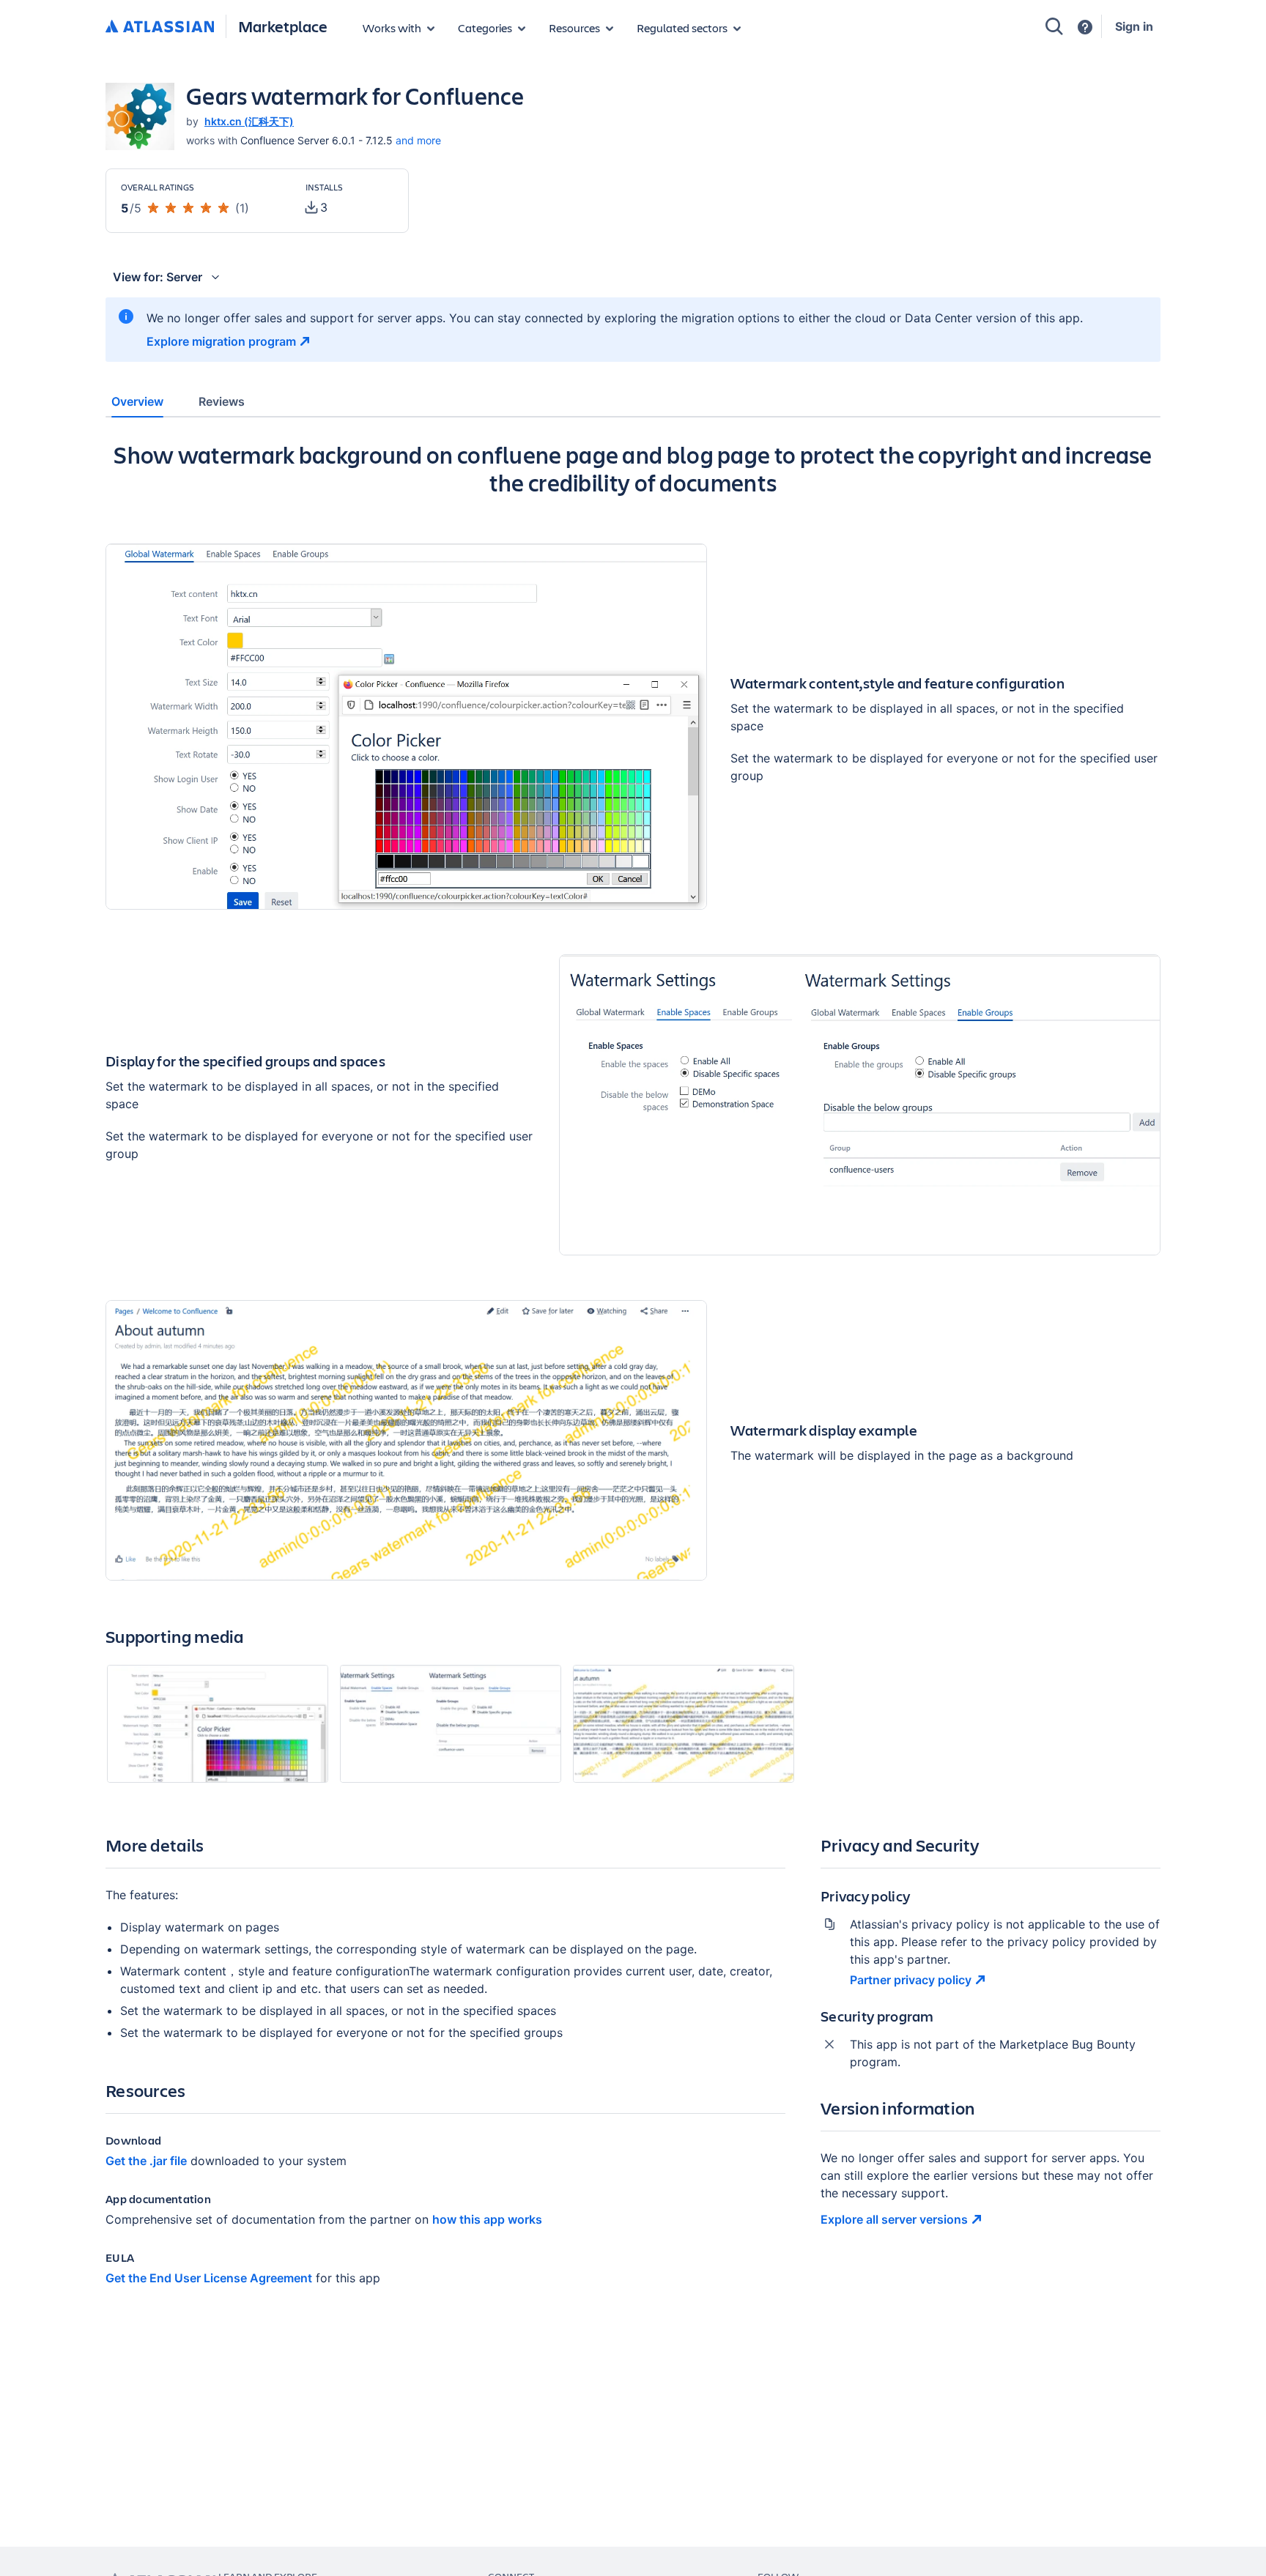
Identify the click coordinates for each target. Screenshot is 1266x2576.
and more (418, 140)
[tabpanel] (633, 1376)
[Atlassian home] (160, 27)
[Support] (1085, 27)
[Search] (1054, 26)
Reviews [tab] (222, 401)
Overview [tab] (137, 401)
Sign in (1134, 26)
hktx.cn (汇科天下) (249, 121)
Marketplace (283, 26)
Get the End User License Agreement (209, 2278)
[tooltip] (316, 207)
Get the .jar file (146, 2161)
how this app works (487, 2219)
